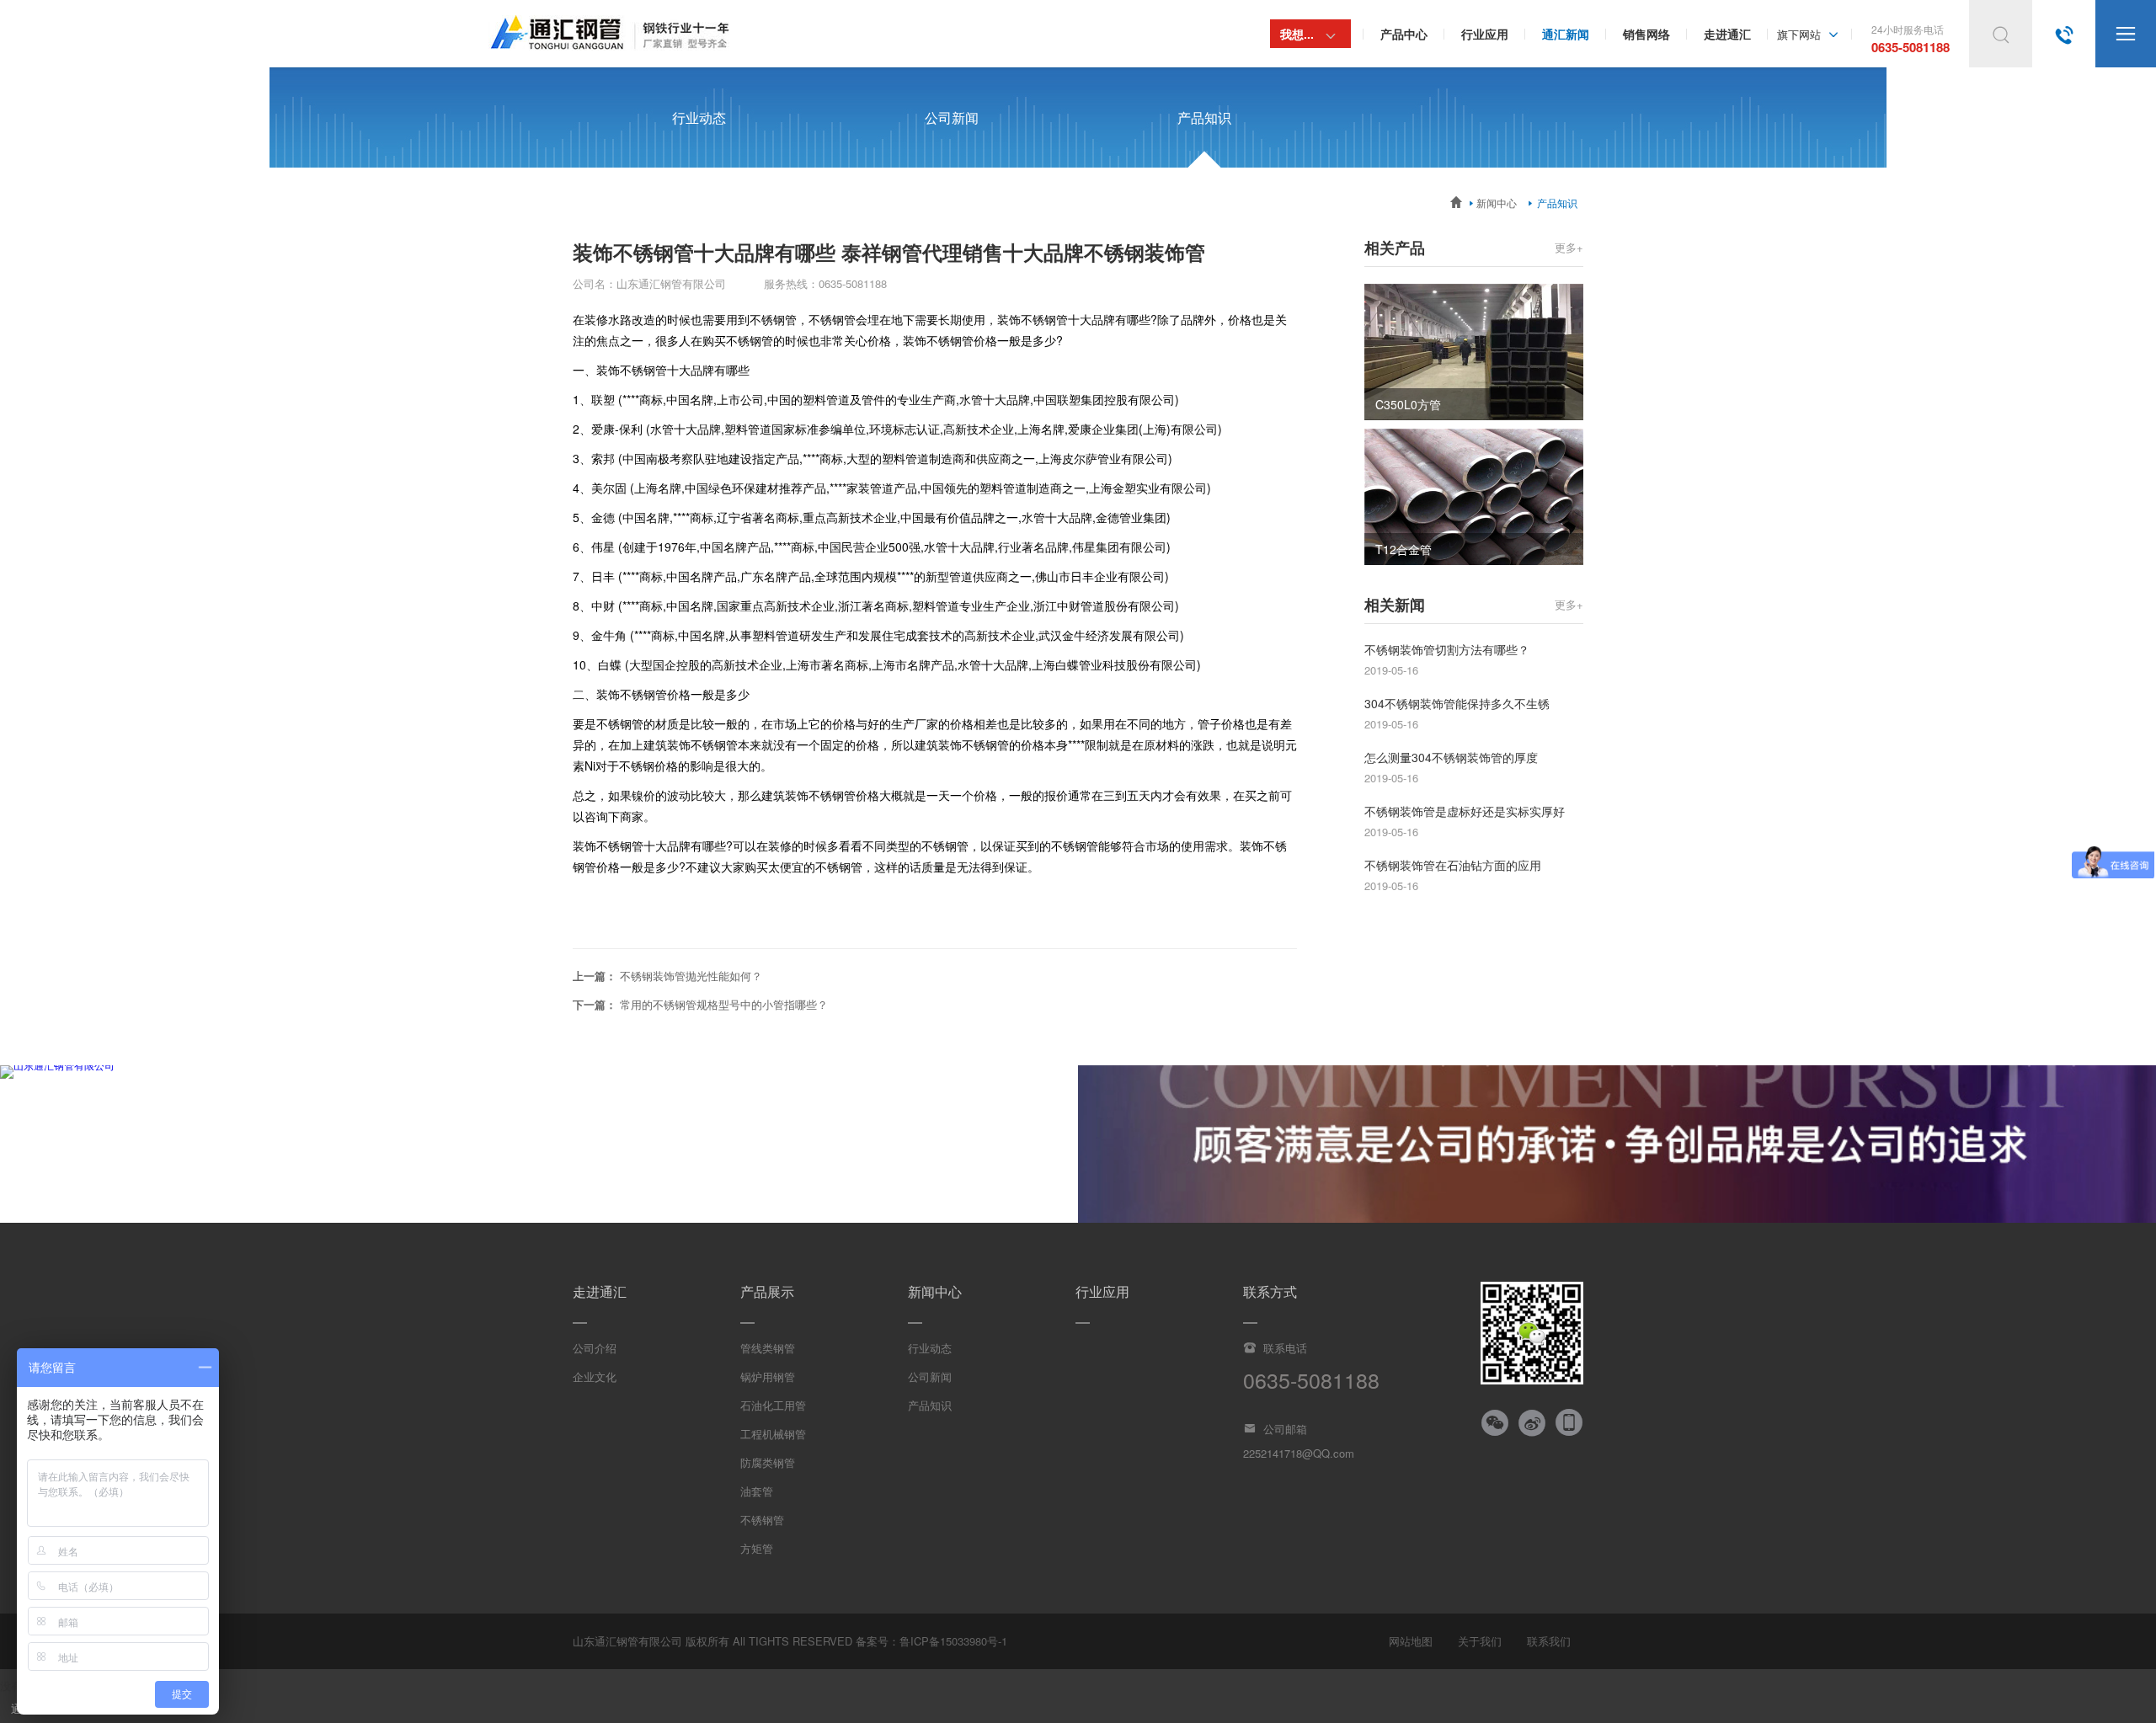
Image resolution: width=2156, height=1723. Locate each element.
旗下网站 (1810, 34)
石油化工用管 (773, 1405)
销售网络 (1646, 34)
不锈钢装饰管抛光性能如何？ (691, 976)
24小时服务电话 (1911, 39)
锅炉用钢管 (768, 1376)
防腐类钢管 (768, 1462)
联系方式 (1270, 1291)
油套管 (757, 1491)
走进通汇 (1727, 34)
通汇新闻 (1566, 34)
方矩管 (757, 1548)
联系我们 (1549, 1641)
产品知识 (1204, 117)
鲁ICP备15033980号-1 (953, 1641)
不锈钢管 (762, 1520)
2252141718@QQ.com (1299, 1453)
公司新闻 (952, 117)
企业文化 (595, 1376)
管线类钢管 (768, 1348)
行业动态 (699, 117)
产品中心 (1404, 34)
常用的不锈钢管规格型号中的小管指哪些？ (724, 1004)
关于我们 (1480, 1641)
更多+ (1569, 247)
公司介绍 (595, 1348)
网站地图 (1411, 1641)
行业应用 (1485, 34)
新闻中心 (1492, 203)
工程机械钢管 (773, 1434)
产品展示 (767, 1291)
